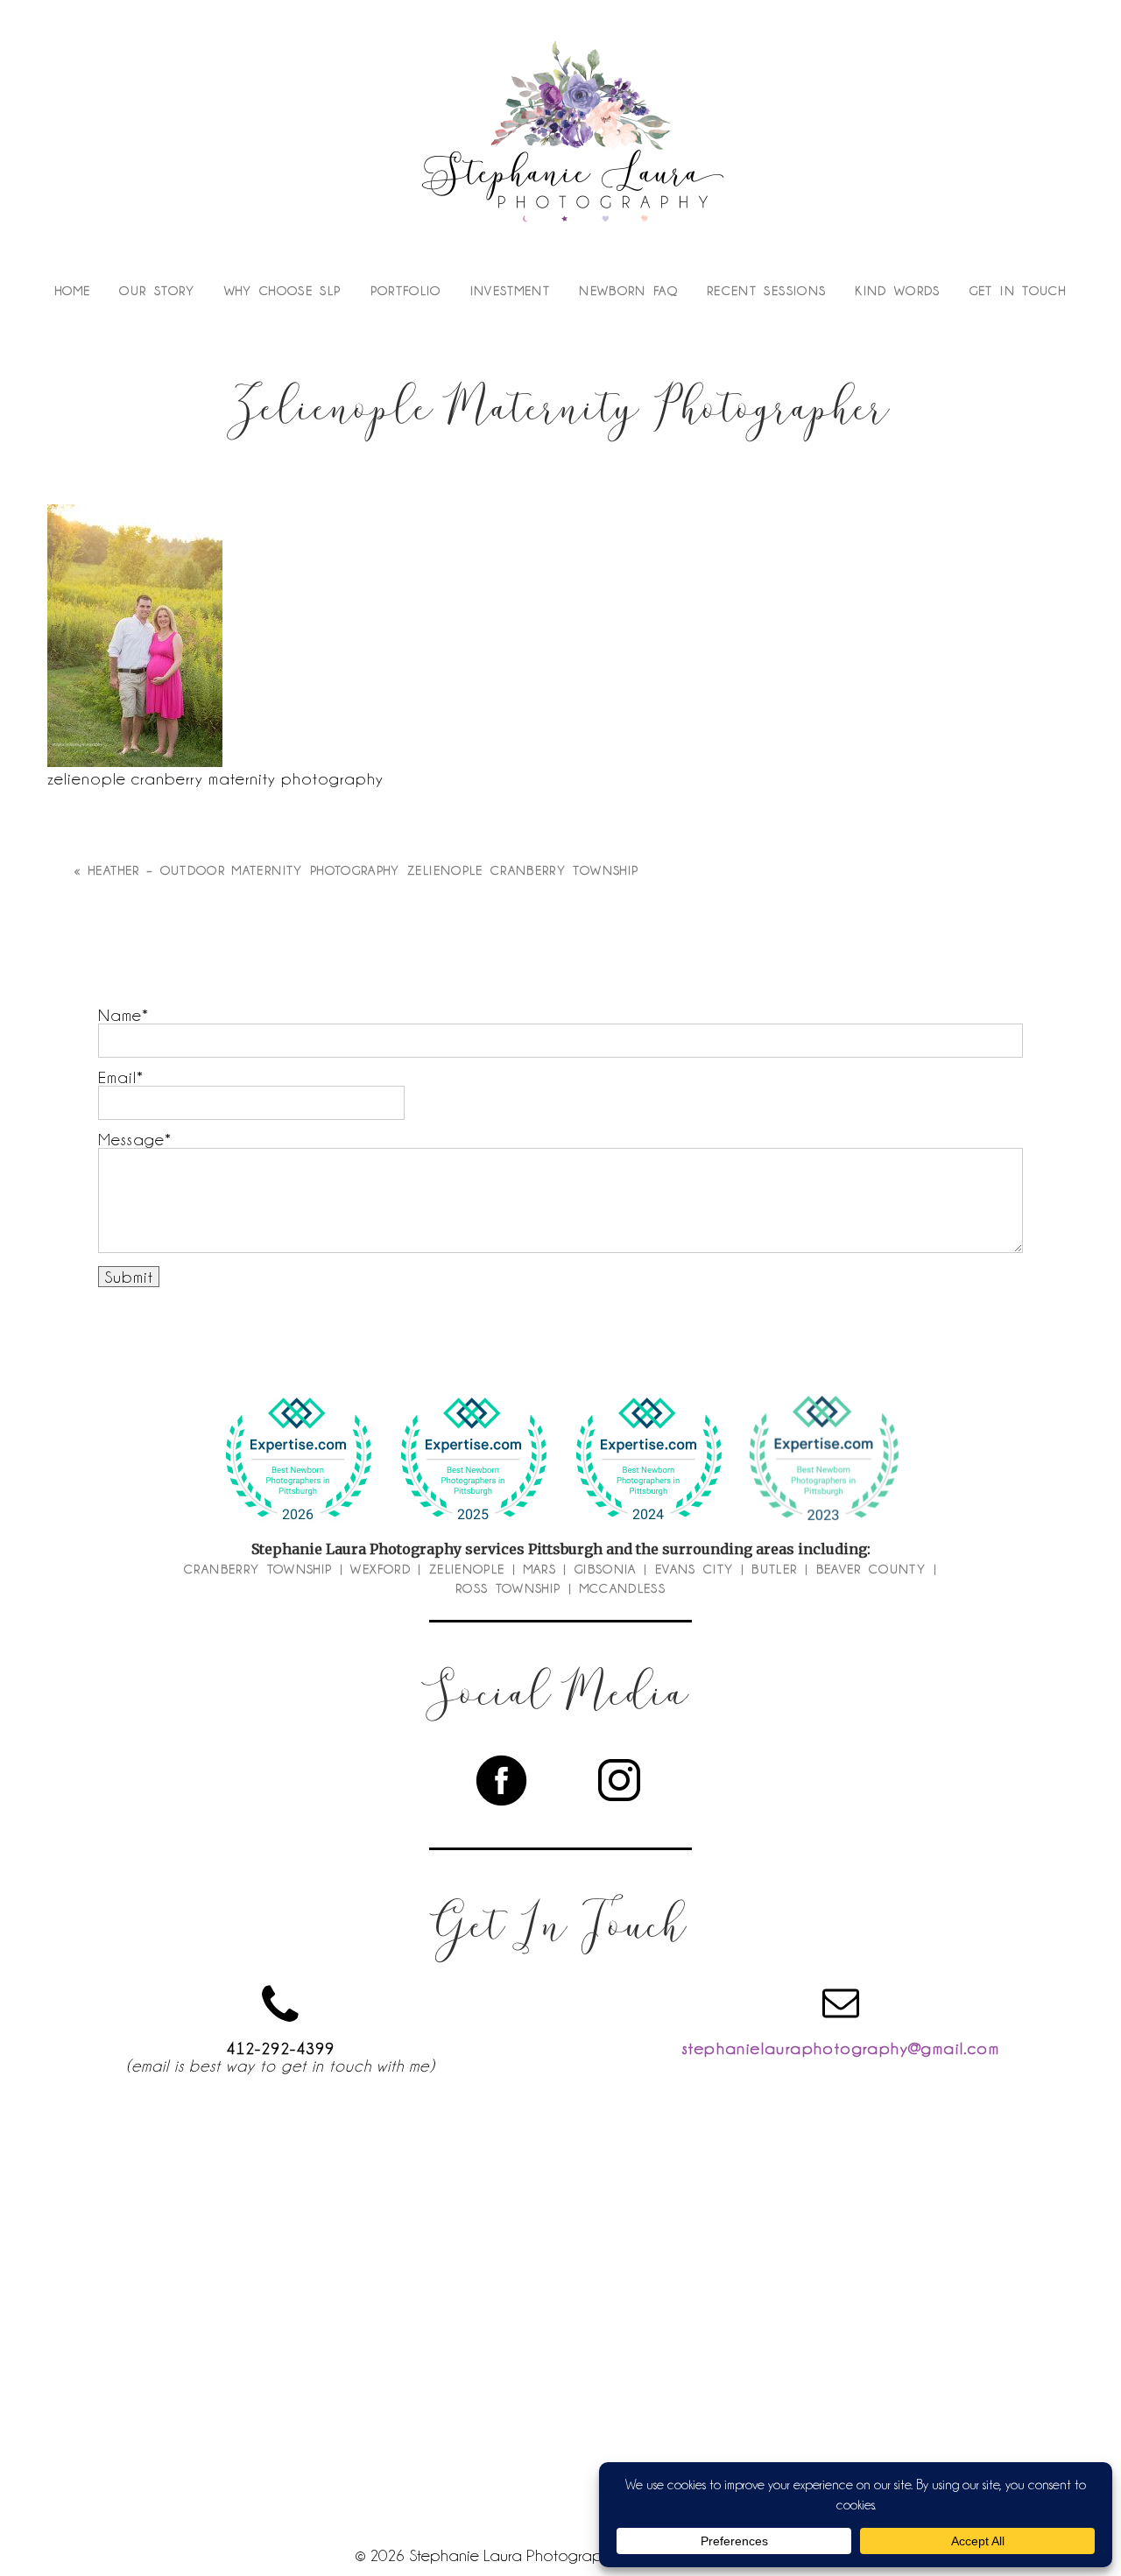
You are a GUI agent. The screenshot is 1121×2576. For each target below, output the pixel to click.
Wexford (380, 1569)
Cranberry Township (258, 1569)
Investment (511, 291)
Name (120, 1015)
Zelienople (467, 1569)
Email (117, 1077)
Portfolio (406, 291)
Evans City (694, 1569)
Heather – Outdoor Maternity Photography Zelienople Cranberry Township (363, 870)
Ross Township (508, 1588)
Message (131, 1139)
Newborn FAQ (628, 291)
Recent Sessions (766, 291)
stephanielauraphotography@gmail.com (841, 2048)
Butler (774, 1569)
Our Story (157, 291)
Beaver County (871, 1569)
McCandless (623, 1588)
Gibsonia (606, 1569)
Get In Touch (1018, 291)
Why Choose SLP (283, 291)
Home (73, 291)
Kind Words (898, 291)
